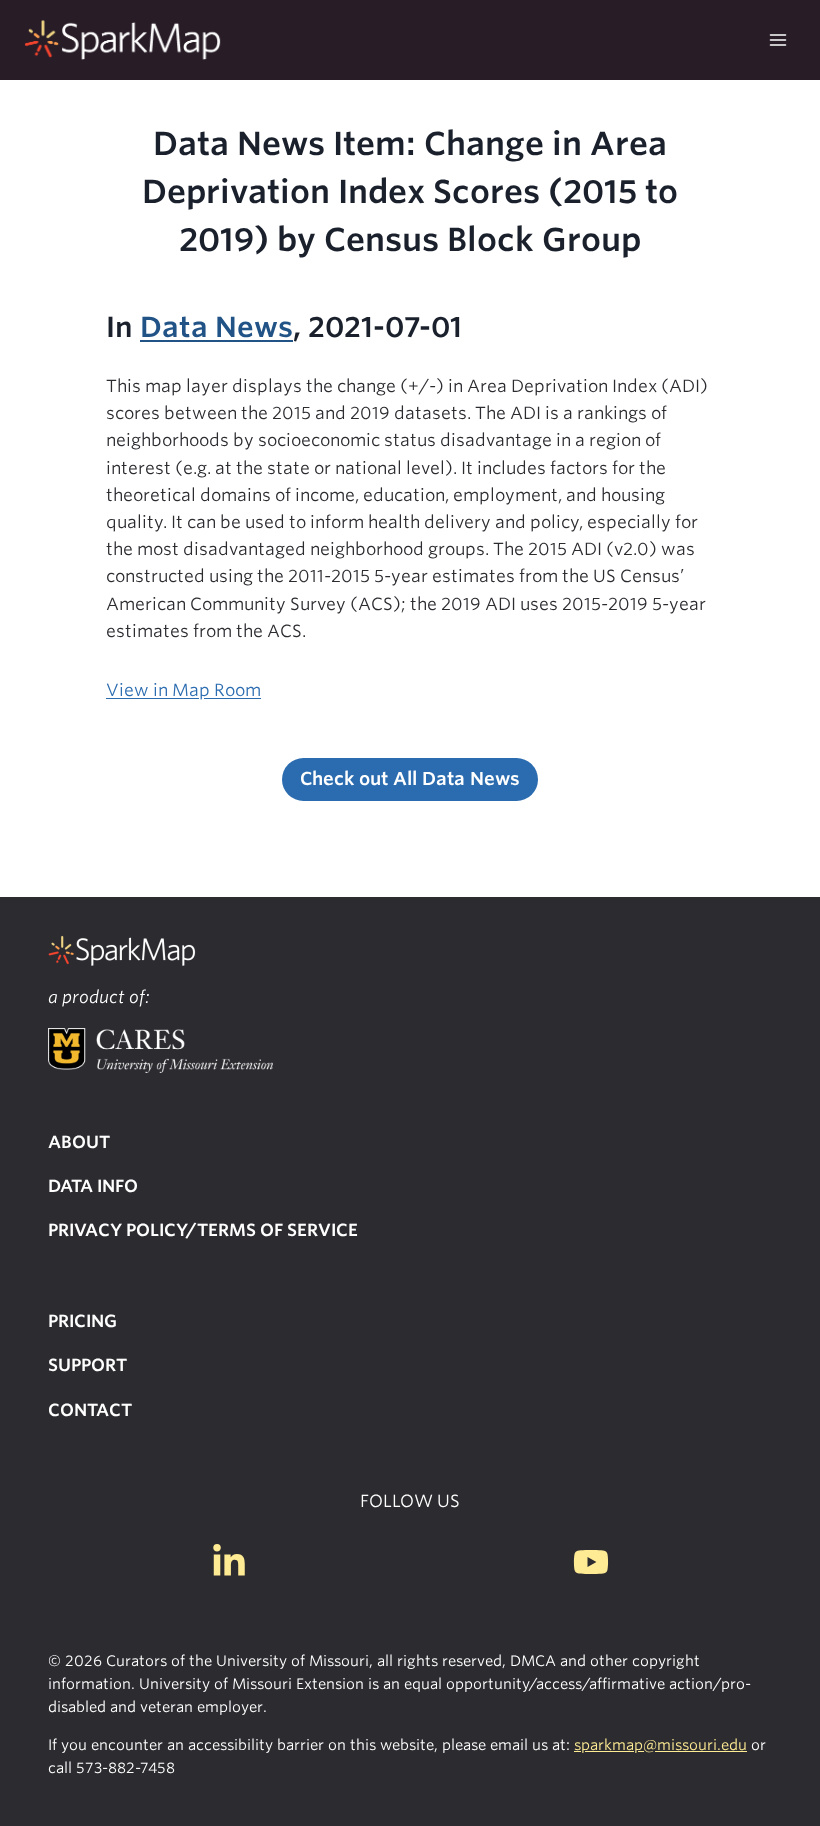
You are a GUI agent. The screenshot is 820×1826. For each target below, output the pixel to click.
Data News (216, 327)
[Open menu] (777, 39)
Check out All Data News (410, 778)
